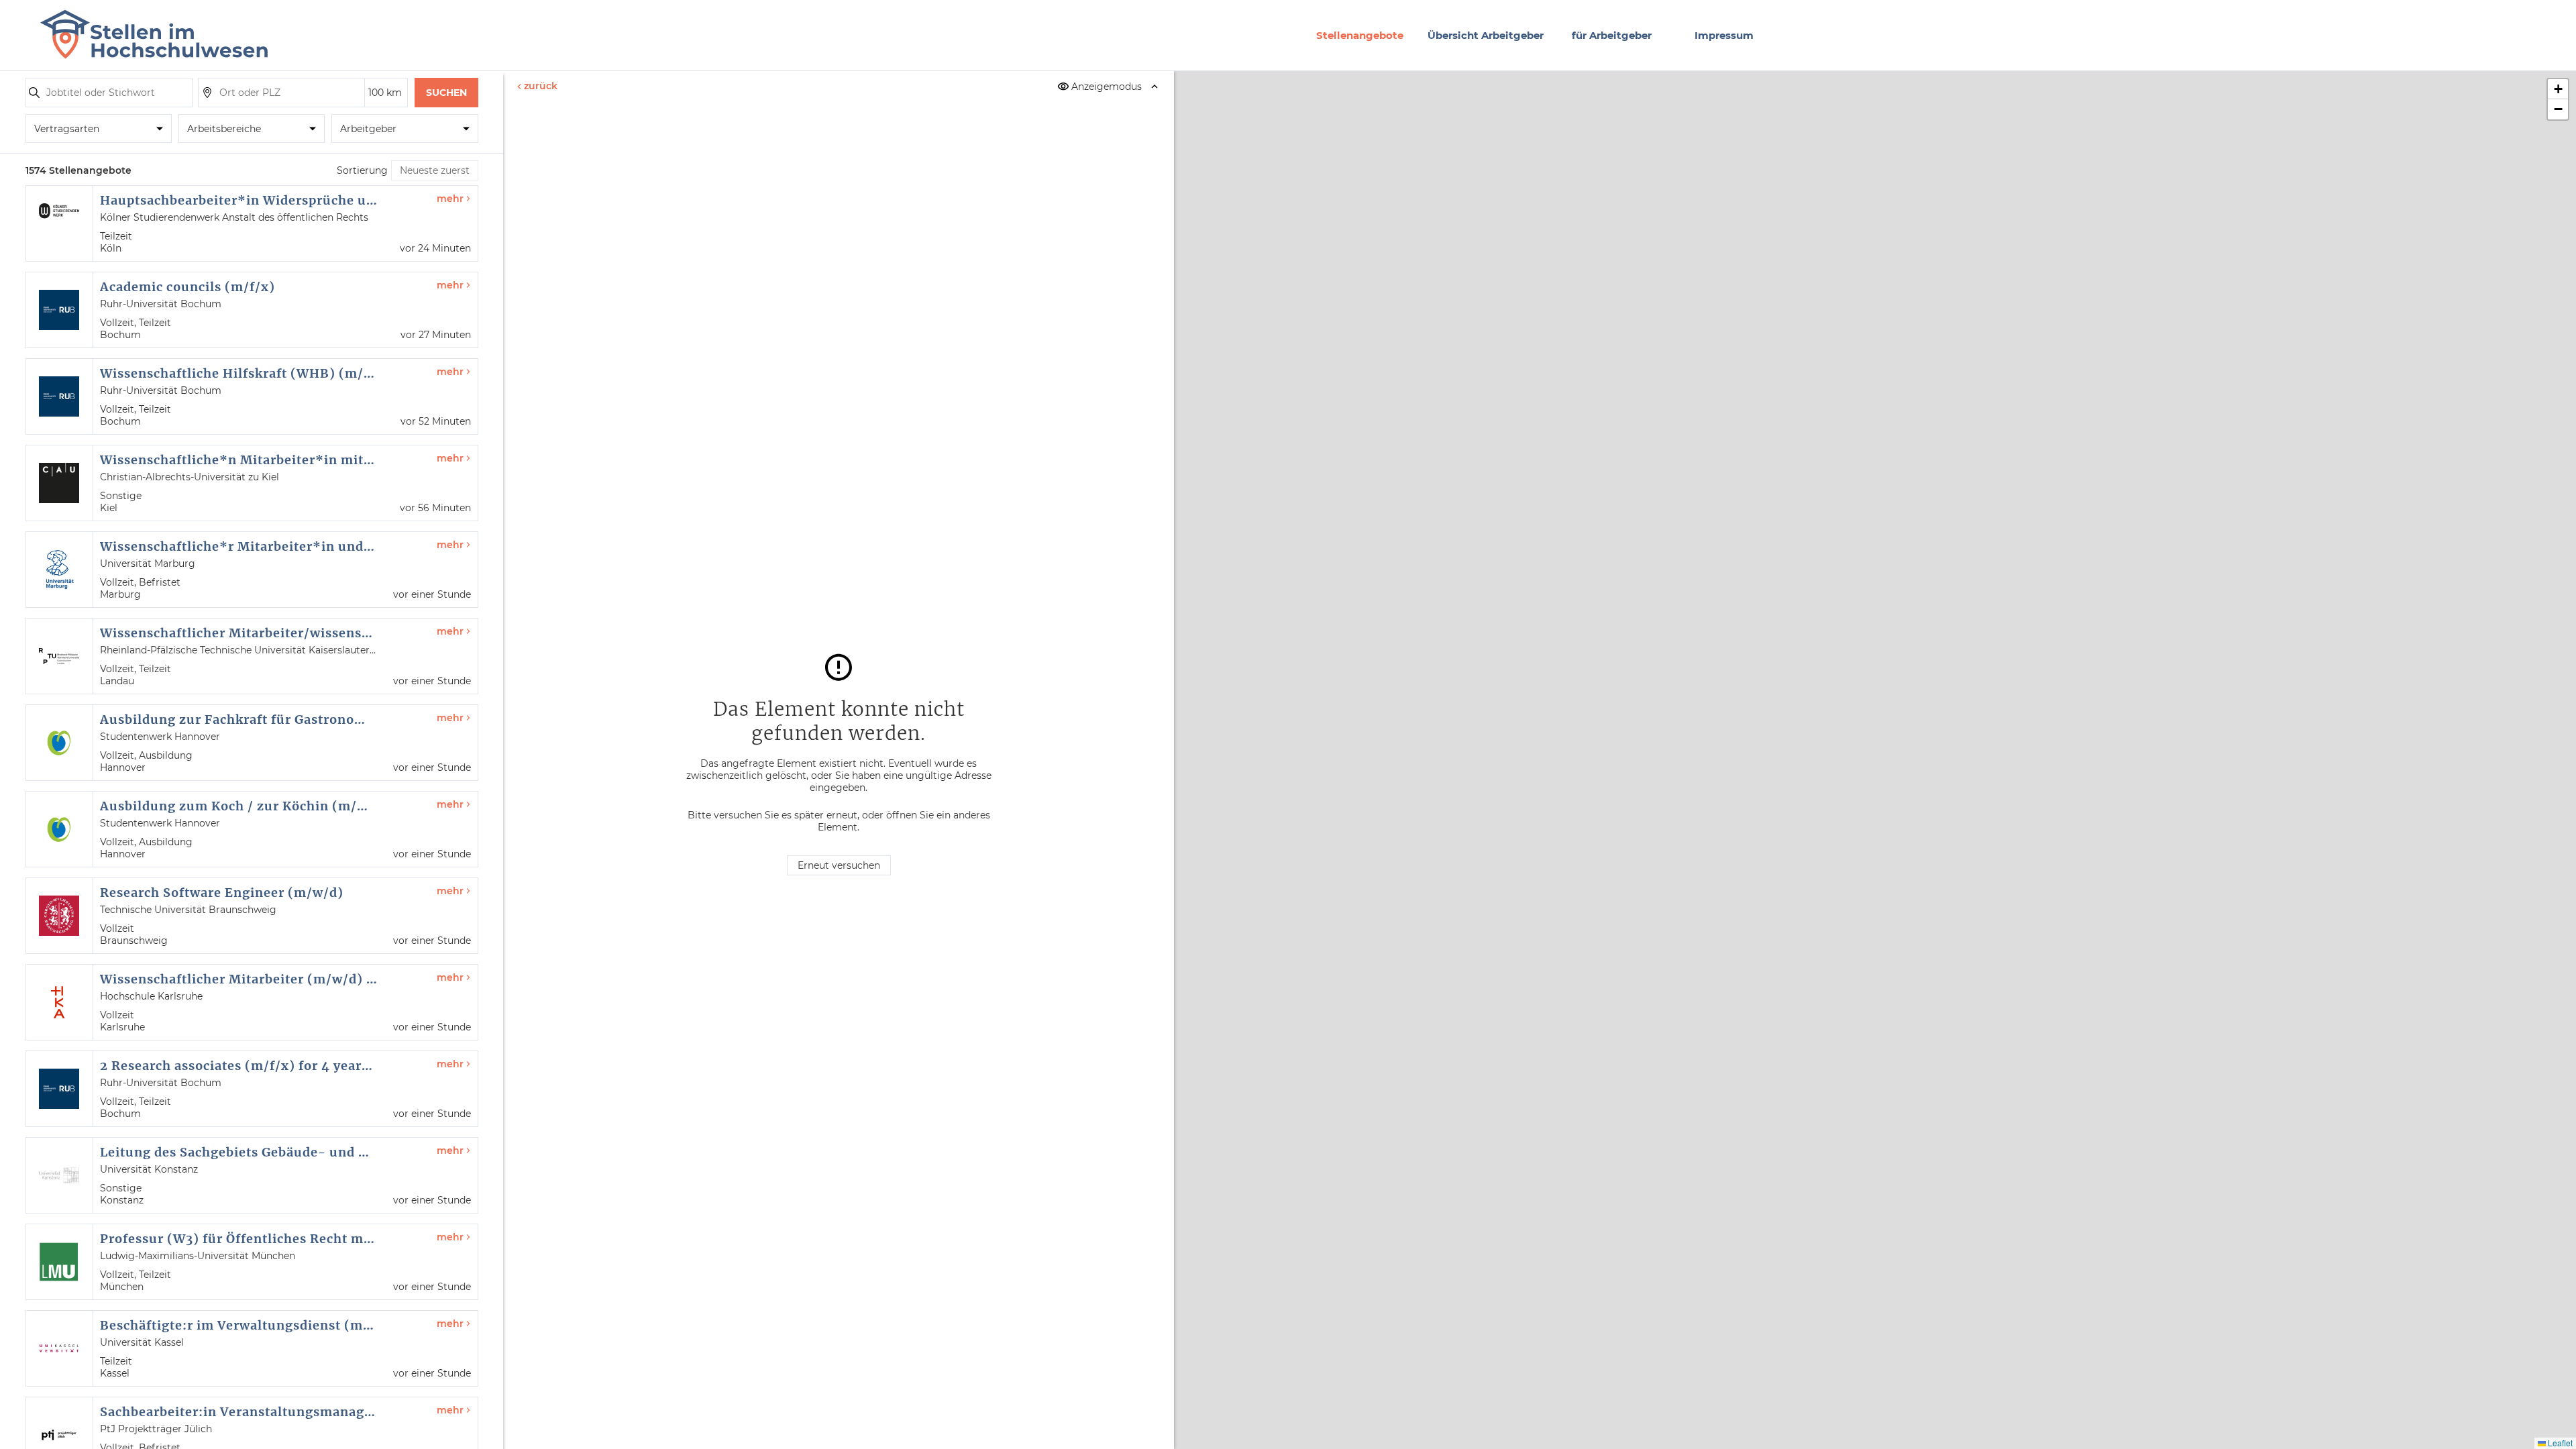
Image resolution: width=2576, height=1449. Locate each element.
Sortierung (362, 170)
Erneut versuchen (839, 865)
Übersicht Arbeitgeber (1486, 35)
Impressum (1724, 35)
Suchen (446, 93)
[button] (2558, 89)
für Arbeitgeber (1612, 35)
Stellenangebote (1360, 35)
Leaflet (2559, 1443)
